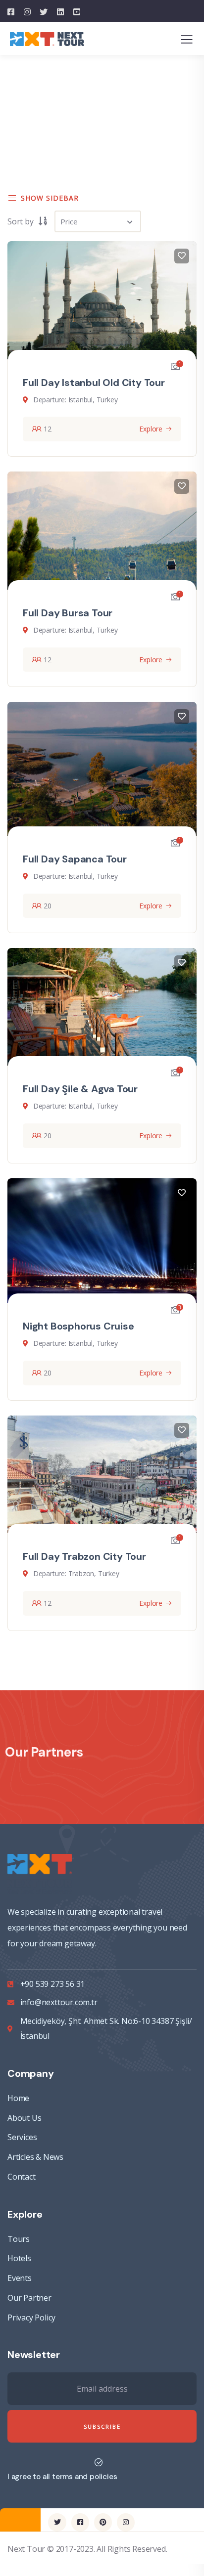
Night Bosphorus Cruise (78, 1326)
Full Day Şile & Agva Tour (80, 1089)
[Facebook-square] (80, 2522)
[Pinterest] (103, 2522)
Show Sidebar (50, 198)
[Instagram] (126, 2522)
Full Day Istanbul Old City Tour (94, 383)
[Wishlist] (182, 256)
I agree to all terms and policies (62, 2477)
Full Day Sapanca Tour (75, 859)
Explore (151, 429)
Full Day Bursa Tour (68, 613)
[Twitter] (57, 2522)
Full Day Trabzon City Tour (84, 1556)
